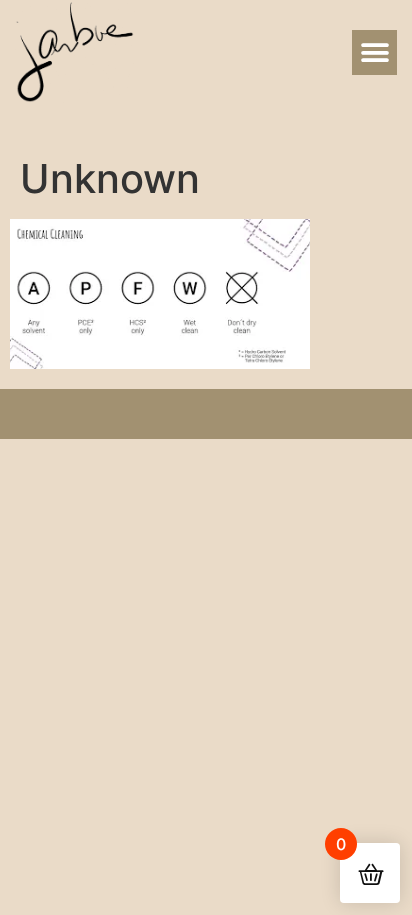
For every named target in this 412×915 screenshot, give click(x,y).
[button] (374, 52)
